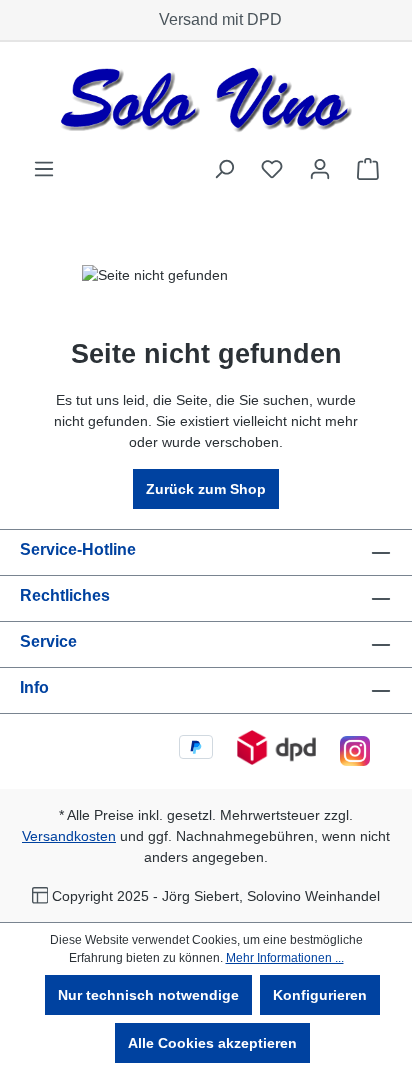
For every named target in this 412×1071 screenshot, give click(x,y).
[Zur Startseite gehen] (206, 99)
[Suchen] (224, 169)
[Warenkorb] (368, 169)
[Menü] (44, 169)
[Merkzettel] (272, 169)
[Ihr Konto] (320, 169)
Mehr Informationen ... (285, 958)
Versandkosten (69, 836)
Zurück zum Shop (206, 489)
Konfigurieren (320, 995)
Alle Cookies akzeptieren (212, 1043)
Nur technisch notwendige (148, 995)
